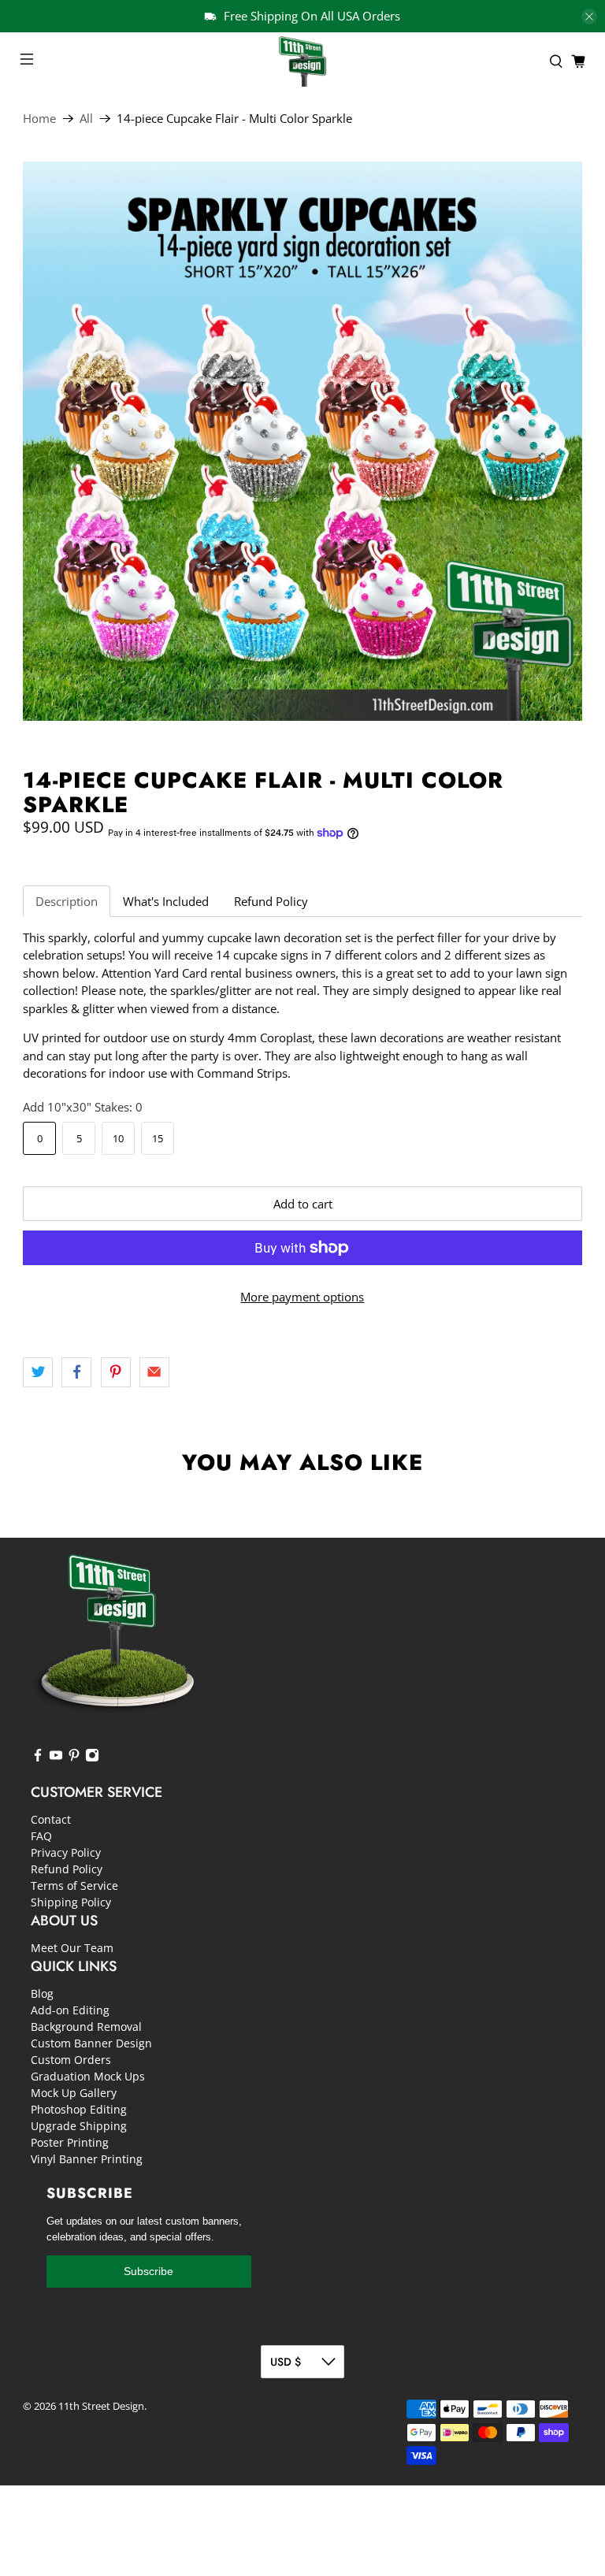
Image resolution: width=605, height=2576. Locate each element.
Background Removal (86, 2027)
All (86, 119)
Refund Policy (271, 901)
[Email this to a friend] (154, 1372)
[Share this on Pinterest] (116, 1372)
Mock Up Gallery (74, 2093)
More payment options (302, 1297)
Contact (51, 1819)
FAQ (41, 1836)
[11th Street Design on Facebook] (38, 1758)
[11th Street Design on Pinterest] (74, 1758)
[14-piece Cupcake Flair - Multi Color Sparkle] (302, 441)
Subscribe (148, 2271)
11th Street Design (101, 2406)
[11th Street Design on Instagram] (92, 1758)
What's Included (166, 901)
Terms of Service (74, 1886)
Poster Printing (70, 2142)
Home (39, 119)
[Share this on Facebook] (76, 1372)
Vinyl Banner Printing (87, 2159)
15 (158, 1138)
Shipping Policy (71, 1902)
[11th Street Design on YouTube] (56, 1758)
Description (67, 901)
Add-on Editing (70, 2010)
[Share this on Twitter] (38, 1372)
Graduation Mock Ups (88, 2076)
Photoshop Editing (79, 2109)
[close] (589, 17)
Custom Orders (71, 2060)
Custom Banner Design (91, 2043)
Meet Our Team (72, 1948)
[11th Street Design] (302, 61)
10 (118, 1138)
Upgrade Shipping (79, 2126)
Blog (42, 1993)
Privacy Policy (66, 1852)
